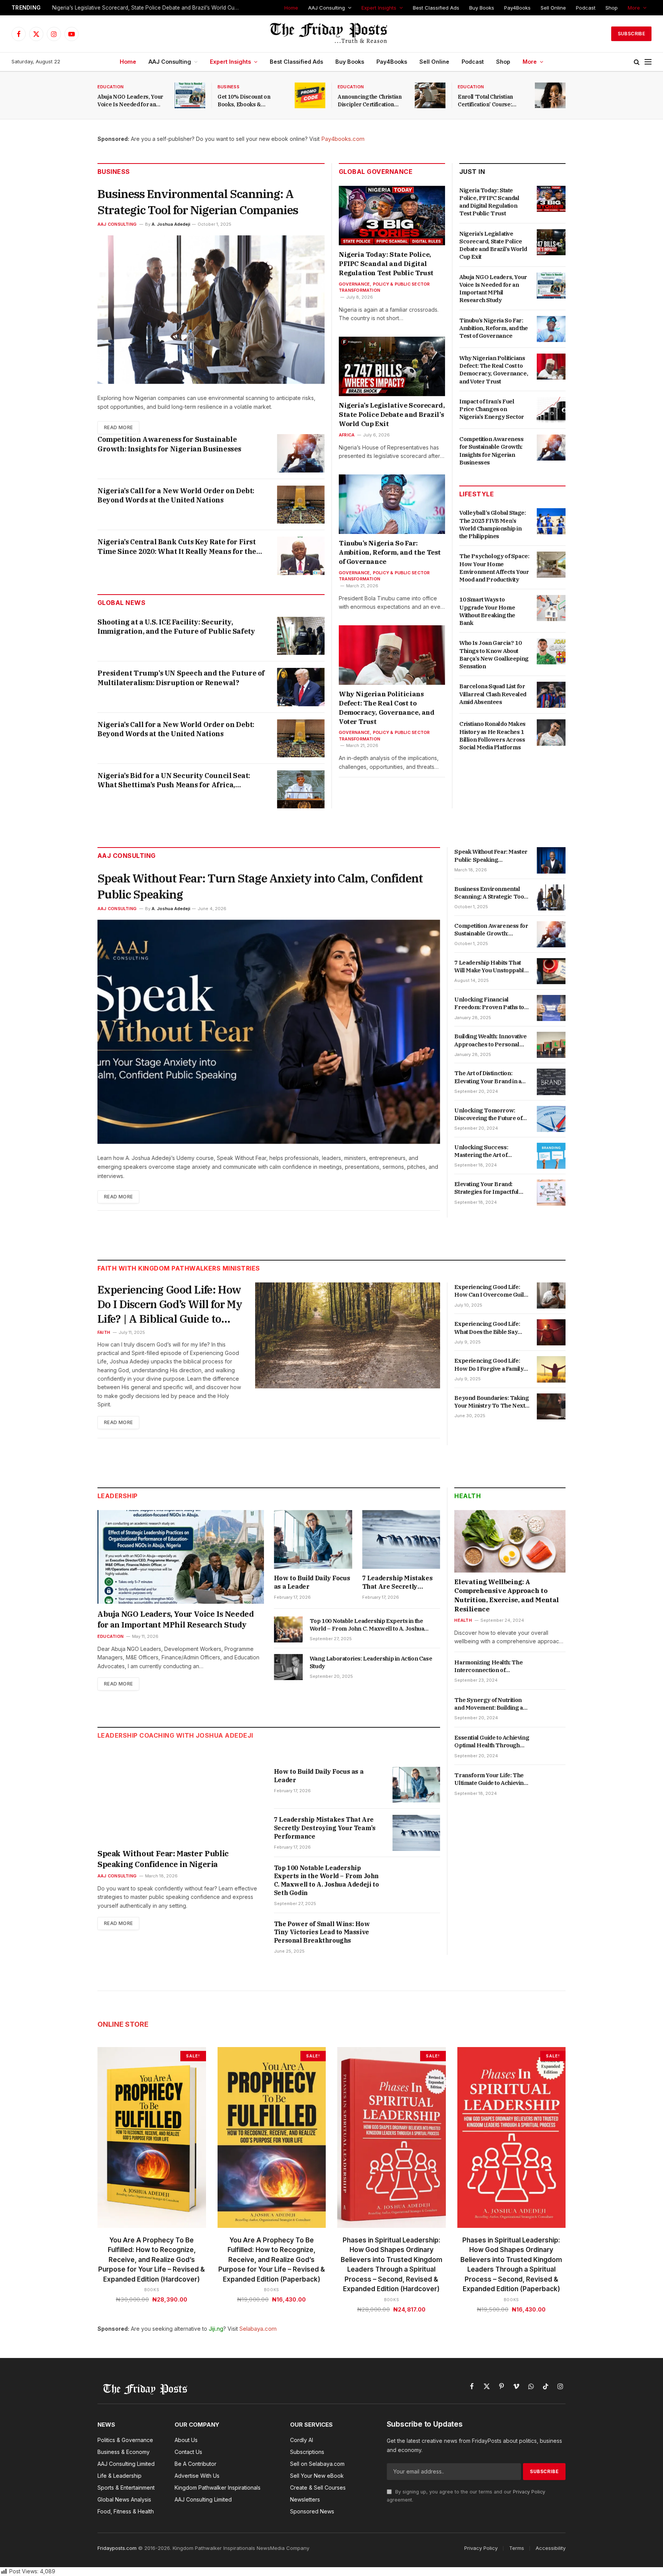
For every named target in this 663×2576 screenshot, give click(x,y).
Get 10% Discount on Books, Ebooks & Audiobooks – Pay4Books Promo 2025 (250, 101)
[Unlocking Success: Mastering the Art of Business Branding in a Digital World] (551, 1156)
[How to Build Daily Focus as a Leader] (313, 1539)
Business (228, 87)
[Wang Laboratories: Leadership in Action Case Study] (288, 1667)
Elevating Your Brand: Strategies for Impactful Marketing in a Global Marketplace (486, 1188)
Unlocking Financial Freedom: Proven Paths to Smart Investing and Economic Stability (489, 1004)
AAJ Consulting (327, 8)
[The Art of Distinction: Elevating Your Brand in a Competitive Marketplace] (551, 1082)
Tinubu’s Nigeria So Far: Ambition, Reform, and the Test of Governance (390, 552)
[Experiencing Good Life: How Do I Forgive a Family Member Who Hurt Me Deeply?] (551, 1369)
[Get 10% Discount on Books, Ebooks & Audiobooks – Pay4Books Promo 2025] (310, 95)
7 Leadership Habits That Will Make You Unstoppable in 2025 (491, 967)
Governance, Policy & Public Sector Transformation (384, 287)
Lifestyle (477, 494)
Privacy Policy (529, 2492)
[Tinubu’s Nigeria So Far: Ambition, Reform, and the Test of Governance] (392, 504)
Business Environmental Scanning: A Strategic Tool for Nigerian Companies (198, 202)
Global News (121, 603)
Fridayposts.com (117, 2548)
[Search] (637, 62)
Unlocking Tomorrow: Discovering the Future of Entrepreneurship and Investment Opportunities (489, 1115)
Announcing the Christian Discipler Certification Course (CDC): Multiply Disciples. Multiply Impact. (372, 101)
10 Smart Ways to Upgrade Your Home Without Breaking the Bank (487, 611)
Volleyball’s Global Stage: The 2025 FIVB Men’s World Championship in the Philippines (493, 524)
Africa (347, 435)
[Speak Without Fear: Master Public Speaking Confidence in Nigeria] (551, 860)
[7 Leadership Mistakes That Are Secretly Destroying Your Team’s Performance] (401, 1539)
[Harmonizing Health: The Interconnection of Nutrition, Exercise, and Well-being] (551, 1671)
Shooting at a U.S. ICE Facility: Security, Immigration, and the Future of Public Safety (176, 627)
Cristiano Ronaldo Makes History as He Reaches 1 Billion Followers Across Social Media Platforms (492, 735)
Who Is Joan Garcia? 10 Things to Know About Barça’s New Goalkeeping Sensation (494, 654)
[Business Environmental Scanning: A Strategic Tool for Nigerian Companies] (211, 310)
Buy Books (482, 8)
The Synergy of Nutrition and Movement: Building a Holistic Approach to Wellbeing (488, 1704)
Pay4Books (517, 8)
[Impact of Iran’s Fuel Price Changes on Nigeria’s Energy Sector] (551, 410)
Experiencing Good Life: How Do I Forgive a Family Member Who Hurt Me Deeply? (489, 1365)
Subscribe (631, 34)
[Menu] (648, 62)
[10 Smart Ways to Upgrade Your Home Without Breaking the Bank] (551, 608)
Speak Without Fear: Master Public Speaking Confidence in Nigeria (491, 856)
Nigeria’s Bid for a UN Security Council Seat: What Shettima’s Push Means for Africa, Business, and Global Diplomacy (174, 781)
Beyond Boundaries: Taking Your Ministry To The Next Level (491, 1402)
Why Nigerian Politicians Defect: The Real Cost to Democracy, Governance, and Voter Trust (387, 708)
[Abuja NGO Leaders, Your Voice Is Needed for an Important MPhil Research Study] (190, 95)
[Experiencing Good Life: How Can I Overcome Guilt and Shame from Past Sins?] (551, 1295)
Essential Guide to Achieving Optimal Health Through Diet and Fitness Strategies (492, 1742)
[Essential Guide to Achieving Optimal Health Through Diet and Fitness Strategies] (551, 1746)
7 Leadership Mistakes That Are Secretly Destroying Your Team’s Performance (399, 1583)
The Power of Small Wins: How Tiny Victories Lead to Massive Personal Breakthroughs (322, 1932)
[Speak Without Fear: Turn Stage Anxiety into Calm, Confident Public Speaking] (269, 1032)
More (634, 8)
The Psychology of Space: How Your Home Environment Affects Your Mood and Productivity (494, 568)
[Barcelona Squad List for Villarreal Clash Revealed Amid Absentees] (551, 695)
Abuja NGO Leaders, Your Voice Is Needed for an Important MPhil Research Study (131, 101)
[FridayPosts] (331, 34)
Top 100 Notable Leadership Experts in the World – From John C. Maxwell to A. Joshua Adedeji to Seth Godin (367, 1625)
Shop (612, 8)
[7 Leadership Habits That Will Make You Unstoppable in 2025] (551, 971)
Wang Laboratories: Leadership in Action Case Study (371, 1662)
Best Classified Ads (436, 8)
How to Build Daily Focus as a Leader (312, 1582)
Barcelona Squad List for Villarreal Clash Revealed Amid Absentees (493, 694)
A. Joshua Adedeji (171, 224)
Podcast (586, 8)
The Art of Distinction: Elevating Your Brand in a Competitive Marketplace (488, 1077)
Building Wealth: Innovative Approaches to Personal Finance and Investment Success (490, 1040)
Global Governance (376, 172)
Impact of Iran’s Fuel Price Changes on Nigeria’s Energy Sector (492, 409)
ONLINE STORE (123, 2024)
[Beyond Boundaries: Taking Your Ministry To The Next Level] (551, 1406)
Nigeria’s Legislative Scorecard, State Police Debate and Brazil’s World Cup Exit (148, 8)
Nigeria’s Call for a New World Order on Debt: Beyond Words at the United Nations (176, 495)
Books (152, 2290)
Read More (118, 427)
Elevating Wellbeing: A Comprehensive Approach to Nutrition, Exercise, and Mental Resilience (507, 1595)
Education (110, 87)
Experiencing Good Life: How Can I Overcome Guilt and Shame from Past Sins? (491, 1291)
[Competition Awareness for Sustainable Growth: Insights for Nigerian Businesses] (301, 453)
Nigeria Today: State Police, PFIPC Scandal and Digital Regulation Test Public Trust (386, 264)
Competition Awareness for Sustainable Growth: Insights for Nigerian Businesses (169, 444)
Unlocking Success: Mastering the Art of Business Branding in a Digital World (485, 1151)
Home (291, 8)
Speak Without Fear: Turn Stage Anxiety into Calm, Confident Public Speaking (260, 886)
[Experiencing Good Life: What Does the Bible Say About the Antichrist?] (551, 1332)
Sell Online (553, 8)
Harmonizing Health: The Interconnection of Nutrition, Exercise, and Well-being (488, 1666)
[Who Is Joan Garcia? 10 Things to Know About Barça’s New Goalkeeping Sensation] (551, 651)
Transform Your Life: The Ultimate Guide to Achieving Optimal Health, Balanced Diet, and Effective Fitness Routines (491, 1779)
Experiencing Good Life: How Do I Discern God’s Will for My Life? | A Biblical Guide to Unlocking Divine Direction (170, 1304)
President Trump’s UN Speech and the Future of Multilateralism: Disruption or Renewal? (181, 678)
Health (468, 1496)
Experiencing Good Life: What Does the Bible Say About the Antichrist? (487, 1328)
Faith (104, 1332)
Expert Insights (379, 8)
